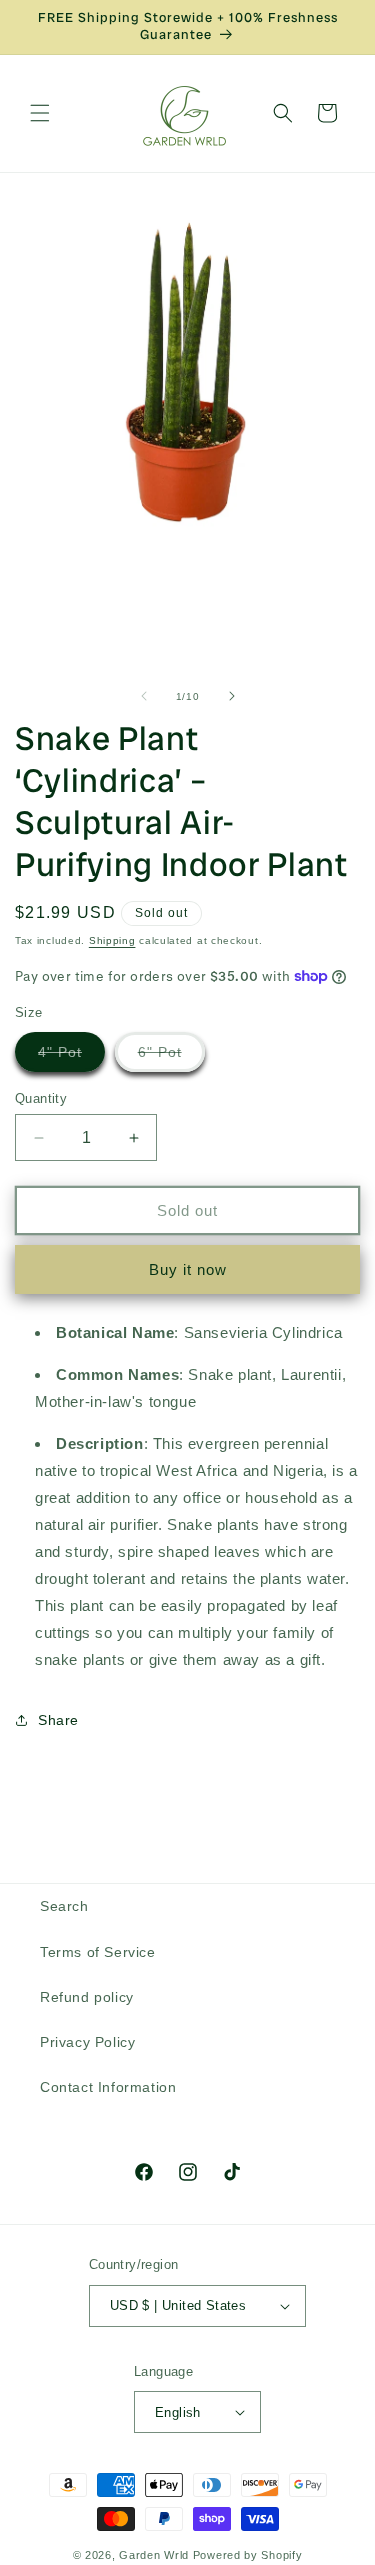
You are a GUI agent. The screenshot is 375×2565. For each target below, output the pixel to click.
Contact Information (108, 2087)
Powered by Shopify (248, 2555)
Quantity (41, 1098)
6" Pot (171, 1057)
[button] (40, 113)
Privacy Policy (87, 2042)
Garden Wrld (154, 2555)
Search (64, 1906)
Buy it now (188, 1269)
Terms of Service (98, 1952)
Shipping (112, 940)
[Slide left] (144, 696)
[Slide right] (232, 696)
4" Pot (71, 1057)
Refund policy (87, 1997)
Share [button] (58, 1720)
